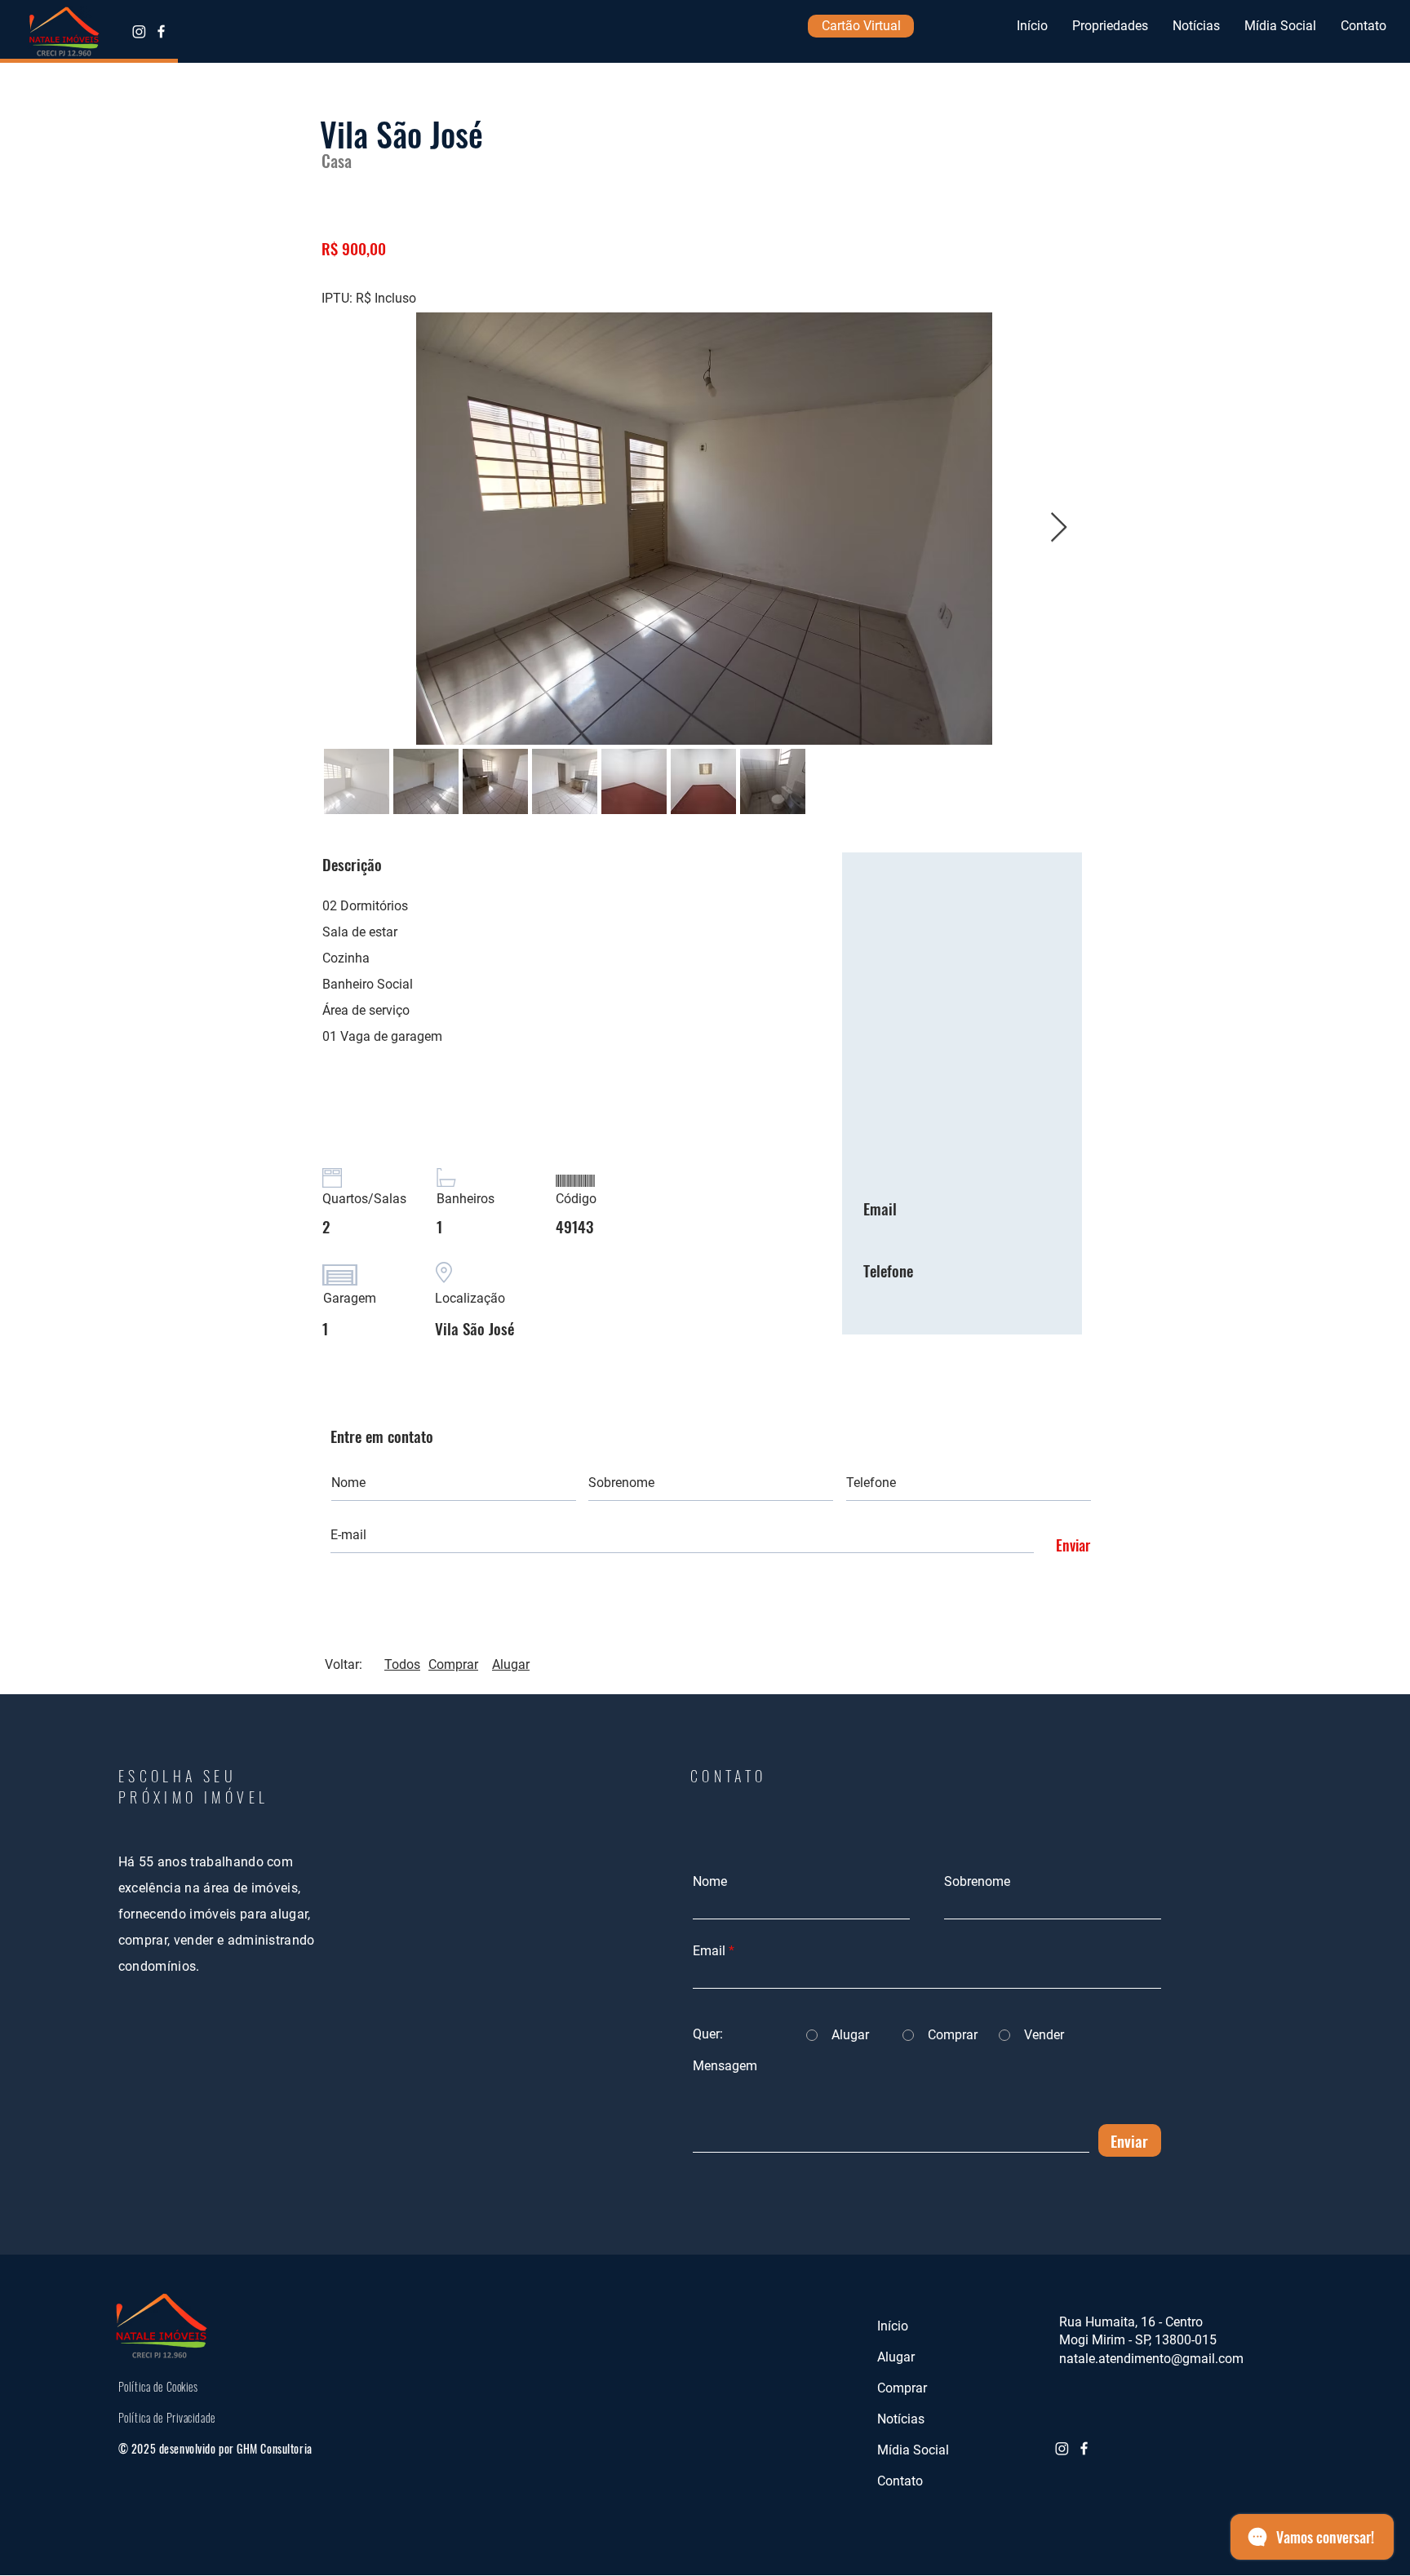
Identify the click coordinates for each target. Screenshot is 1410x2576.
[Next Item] (1059, 528)
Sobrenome (977, 1882)
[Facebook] (161, 31)
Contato (900, 2481)
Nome (710, 1882)
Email (709, 1951)
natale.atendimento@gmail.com (1151, 2359)
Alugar (511, 1664)
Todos (402, 1664)
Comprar (453, 1664)
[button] (1110, 26)
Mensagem (725, 2066)
